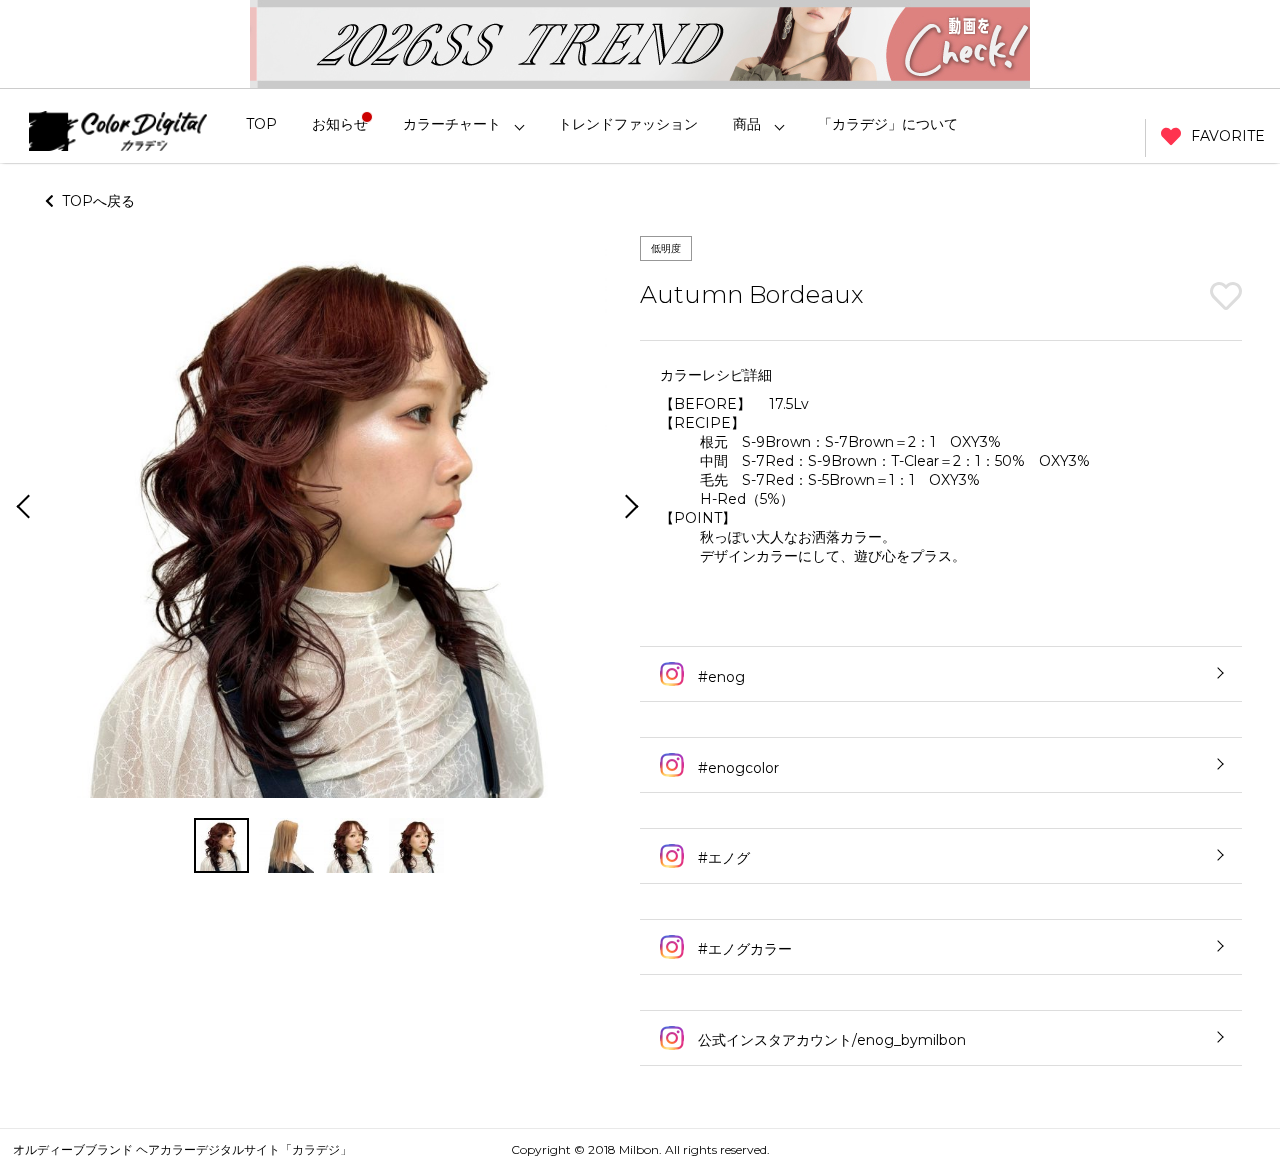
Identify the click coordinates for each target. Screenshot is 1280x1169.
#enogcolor (736, 768)
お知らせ (340, 124)
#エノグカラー (743, 949)
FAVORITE (1228, 136)
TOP (261, 124)
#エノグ (722, 858)
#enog (719, 677)
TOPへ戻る (94, 201)
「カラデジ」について (888, 124)
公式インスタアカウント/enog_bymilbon (830, 1040)
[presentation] (21, 508)
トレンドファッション (628, 124)
